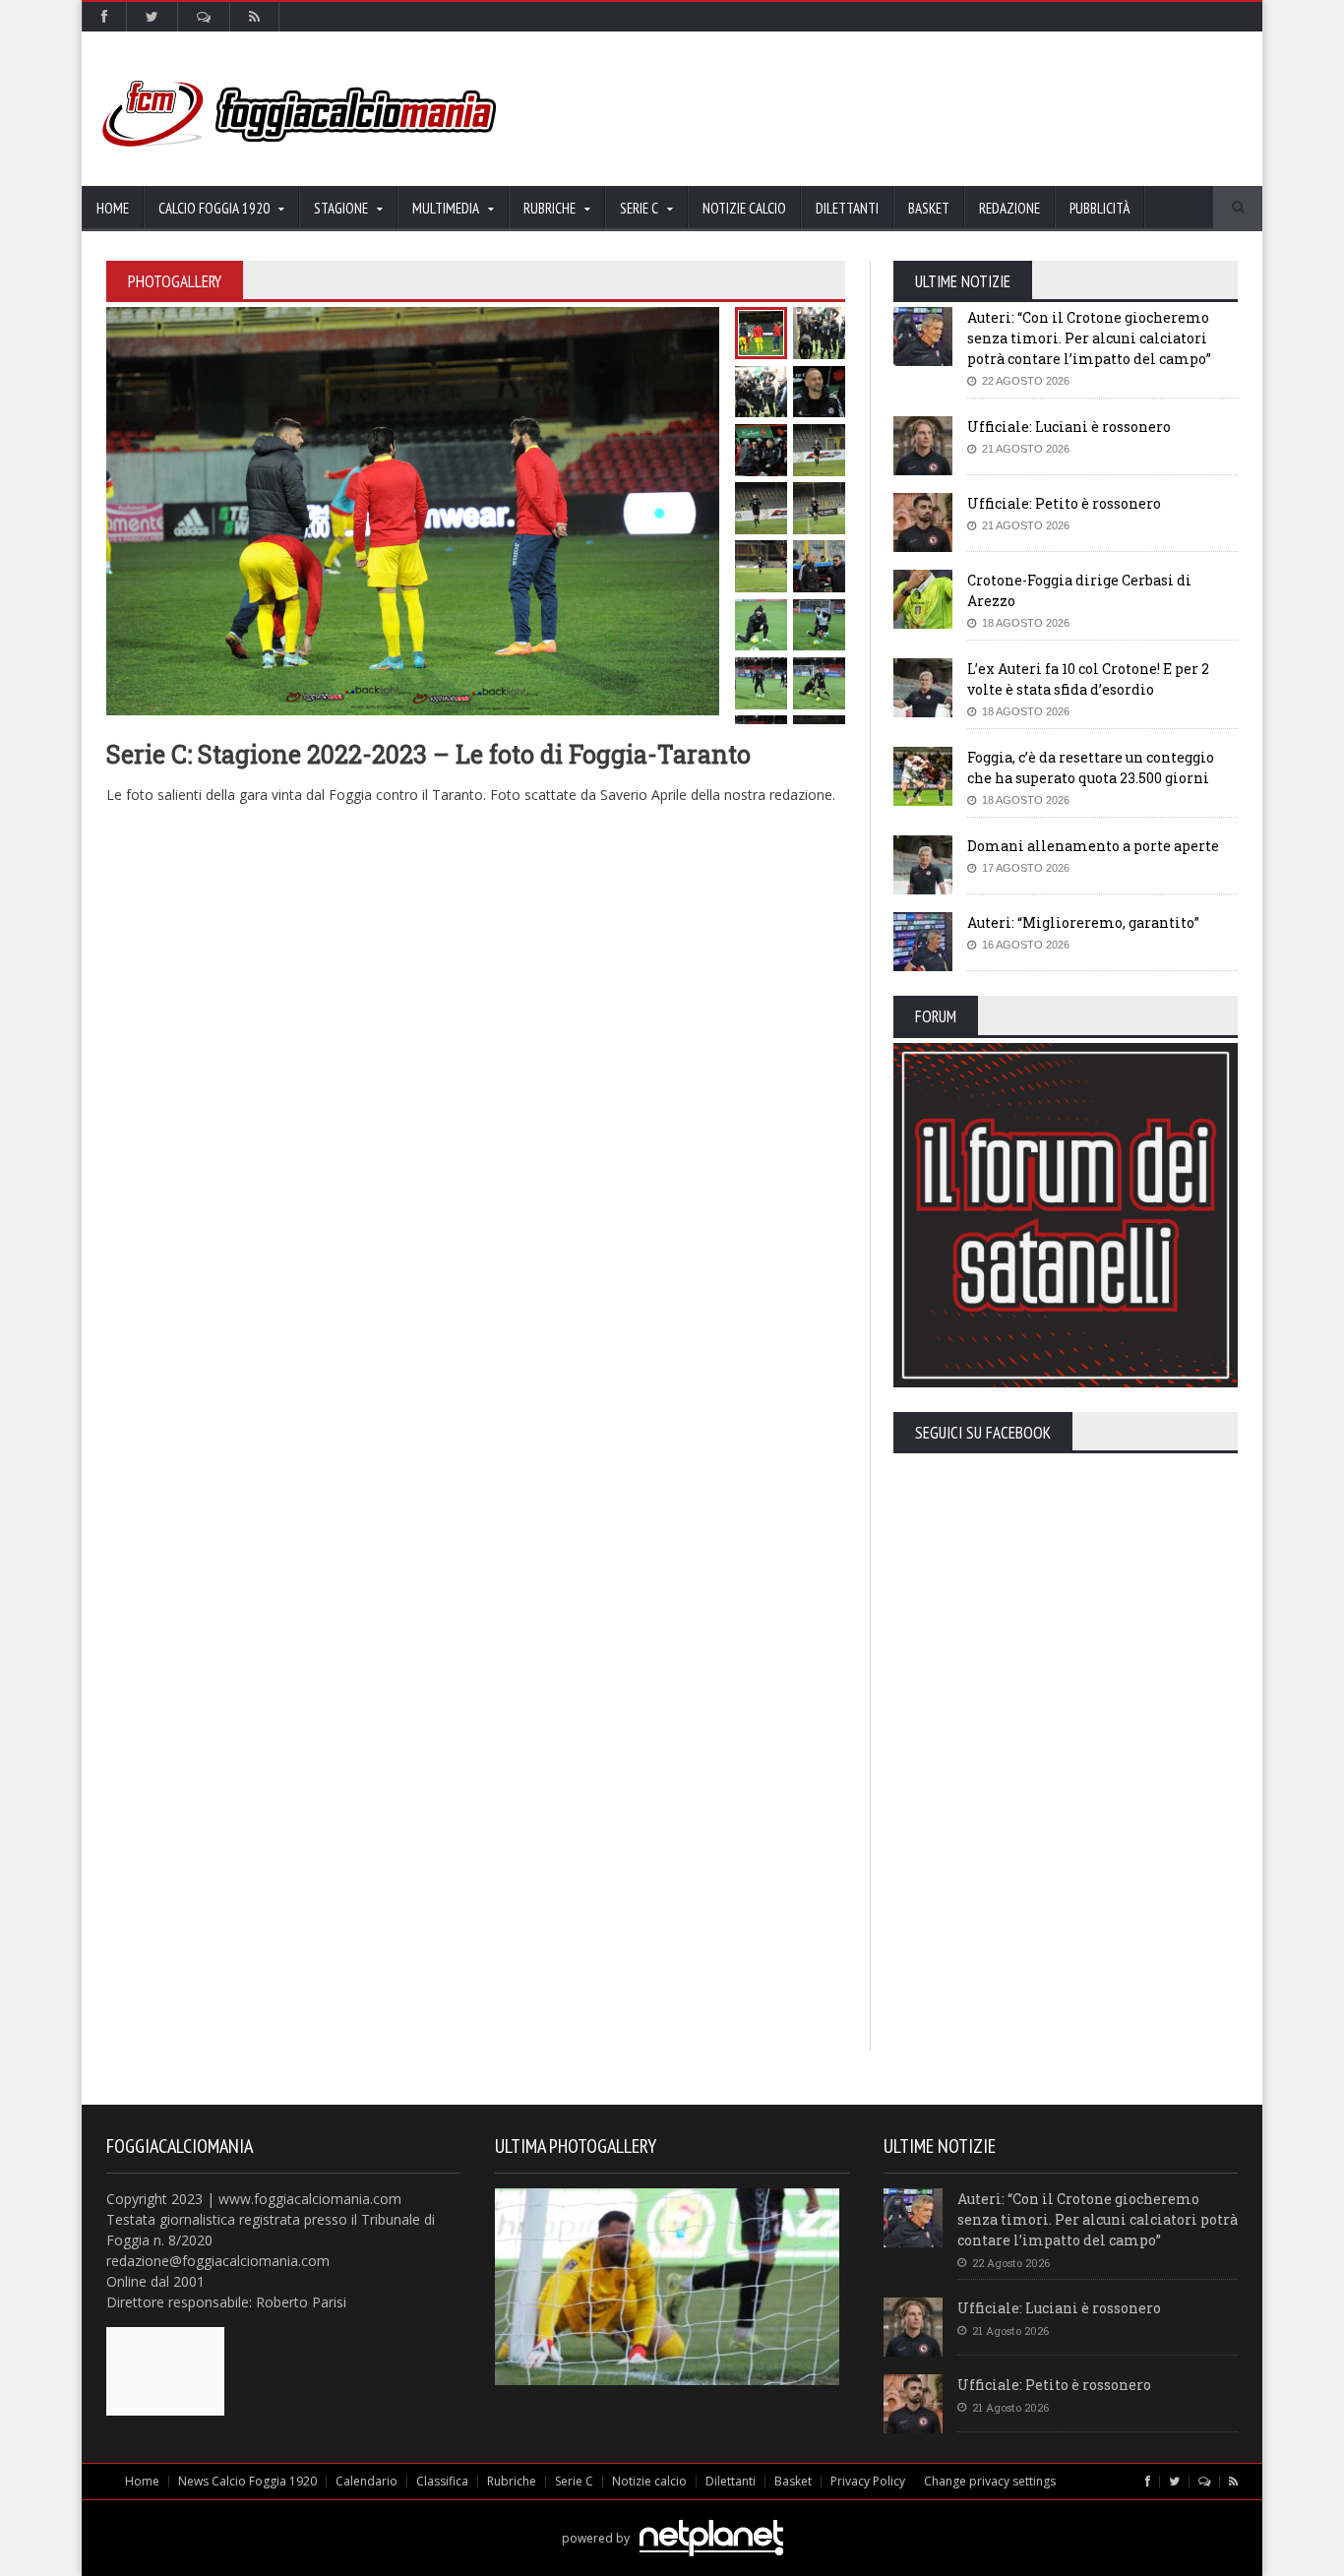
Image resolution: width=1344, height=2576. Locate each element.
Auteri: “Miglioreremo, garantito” (1083, 922)
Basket (929, 208)
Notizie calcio (744, 208)
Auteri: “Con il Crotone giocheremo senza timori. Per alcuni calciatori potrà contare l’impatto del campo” (1089, 338)
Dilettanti (847, 208)
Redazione (1009, 208)
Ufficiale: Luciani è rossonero (1069, 427)
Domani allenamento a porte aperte (1093, 846)
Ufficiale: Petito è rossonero (1064, 503)
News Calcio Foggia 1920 (247, 2481)
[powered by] (672, 2515)
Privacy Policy (868, 2481)
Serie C (574, 2481)
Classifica (442, 2481)
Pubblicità (1100, 208)
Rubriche (512, 2481)
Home (113, 208)
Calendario (367, 2481)
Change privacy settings (990, 2481)
